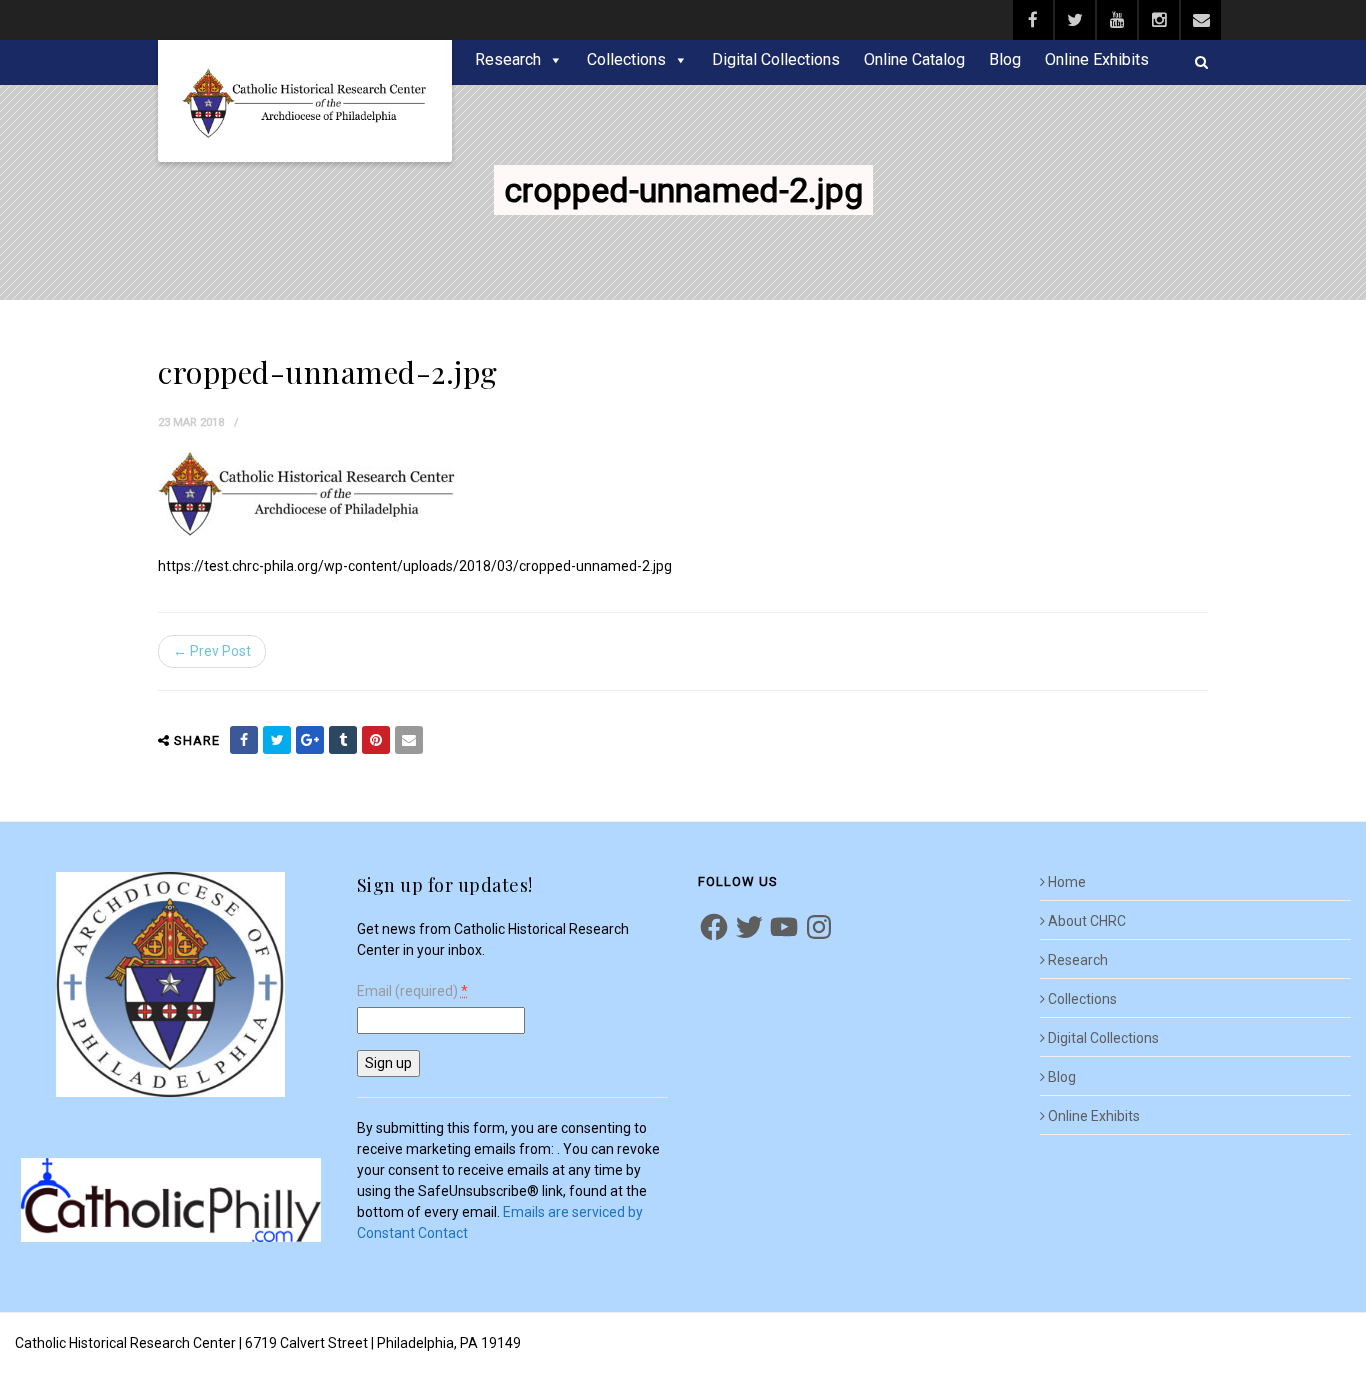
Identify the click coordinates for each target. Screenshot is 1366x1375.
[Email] (409, 740)
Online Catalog (914, 59)
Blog (1005, 59)
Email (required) (412, 991)
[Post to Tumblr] (343, 740)
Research (508, 59)
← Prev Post (212, 651)
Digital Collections (776, 59)
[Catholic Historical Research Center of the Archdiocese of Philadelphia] (305, 101)
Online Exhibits (1097, 59)
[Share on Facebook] (244, 740)
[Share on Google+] (310, 740)
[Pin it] (376, 740)
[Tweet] (277, 740)
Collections (626, 59)
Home (1067, 882)
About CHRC (1087, 921)
